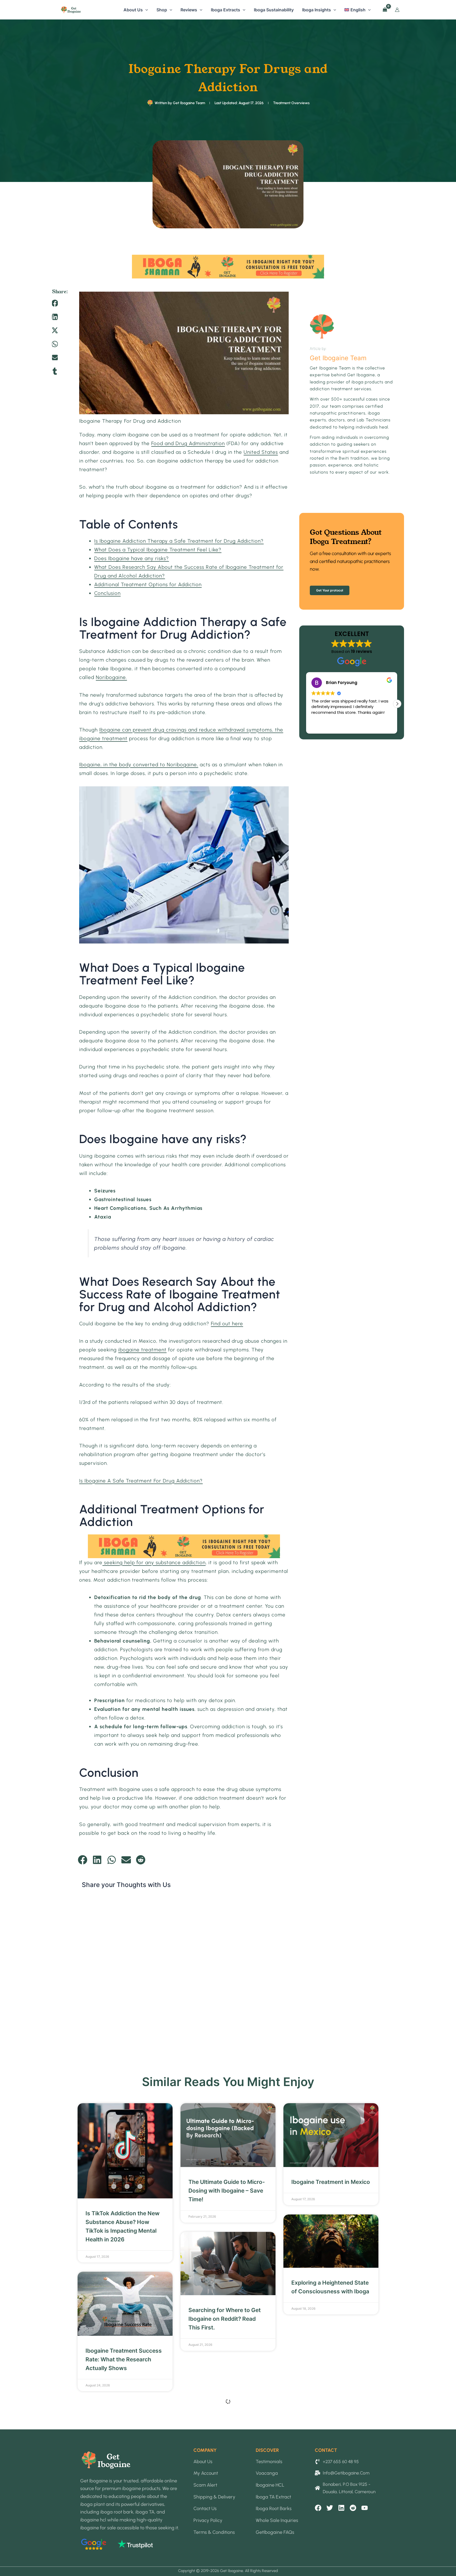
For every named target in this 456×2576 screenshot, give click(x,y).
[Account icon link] (397, 10)
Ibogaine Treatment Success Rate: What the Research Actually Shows (124, 2359)
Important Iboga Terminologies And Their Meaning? (221, 2480)
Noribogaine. (111, 677)
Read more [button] (321, 726)
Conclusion (107, 593)
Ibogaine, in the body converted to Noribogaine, (139, 765)
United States (261, 452)
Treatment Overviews (291, 103)
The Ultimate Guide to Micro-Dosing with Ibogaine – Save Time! (227, 2191)
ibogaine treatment (142, 1350)
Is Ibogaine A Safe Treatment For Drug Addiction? (141, 1481)
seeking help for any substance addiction (154, 1563)
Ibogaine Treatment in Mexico (331, 2182)
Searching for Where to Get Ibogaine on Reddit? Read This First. (225, 2319)
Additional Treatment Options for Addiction (148, 584)
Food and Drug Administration (188, 443)
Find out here (227, 1324)
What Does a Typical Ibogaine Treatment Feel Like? (158, 550)
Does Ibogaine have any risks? (132, 558)
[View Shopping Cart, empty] (385, 10)
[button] (145, 10)
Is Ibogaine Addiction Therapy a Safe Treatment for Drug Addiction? (179, 541)
